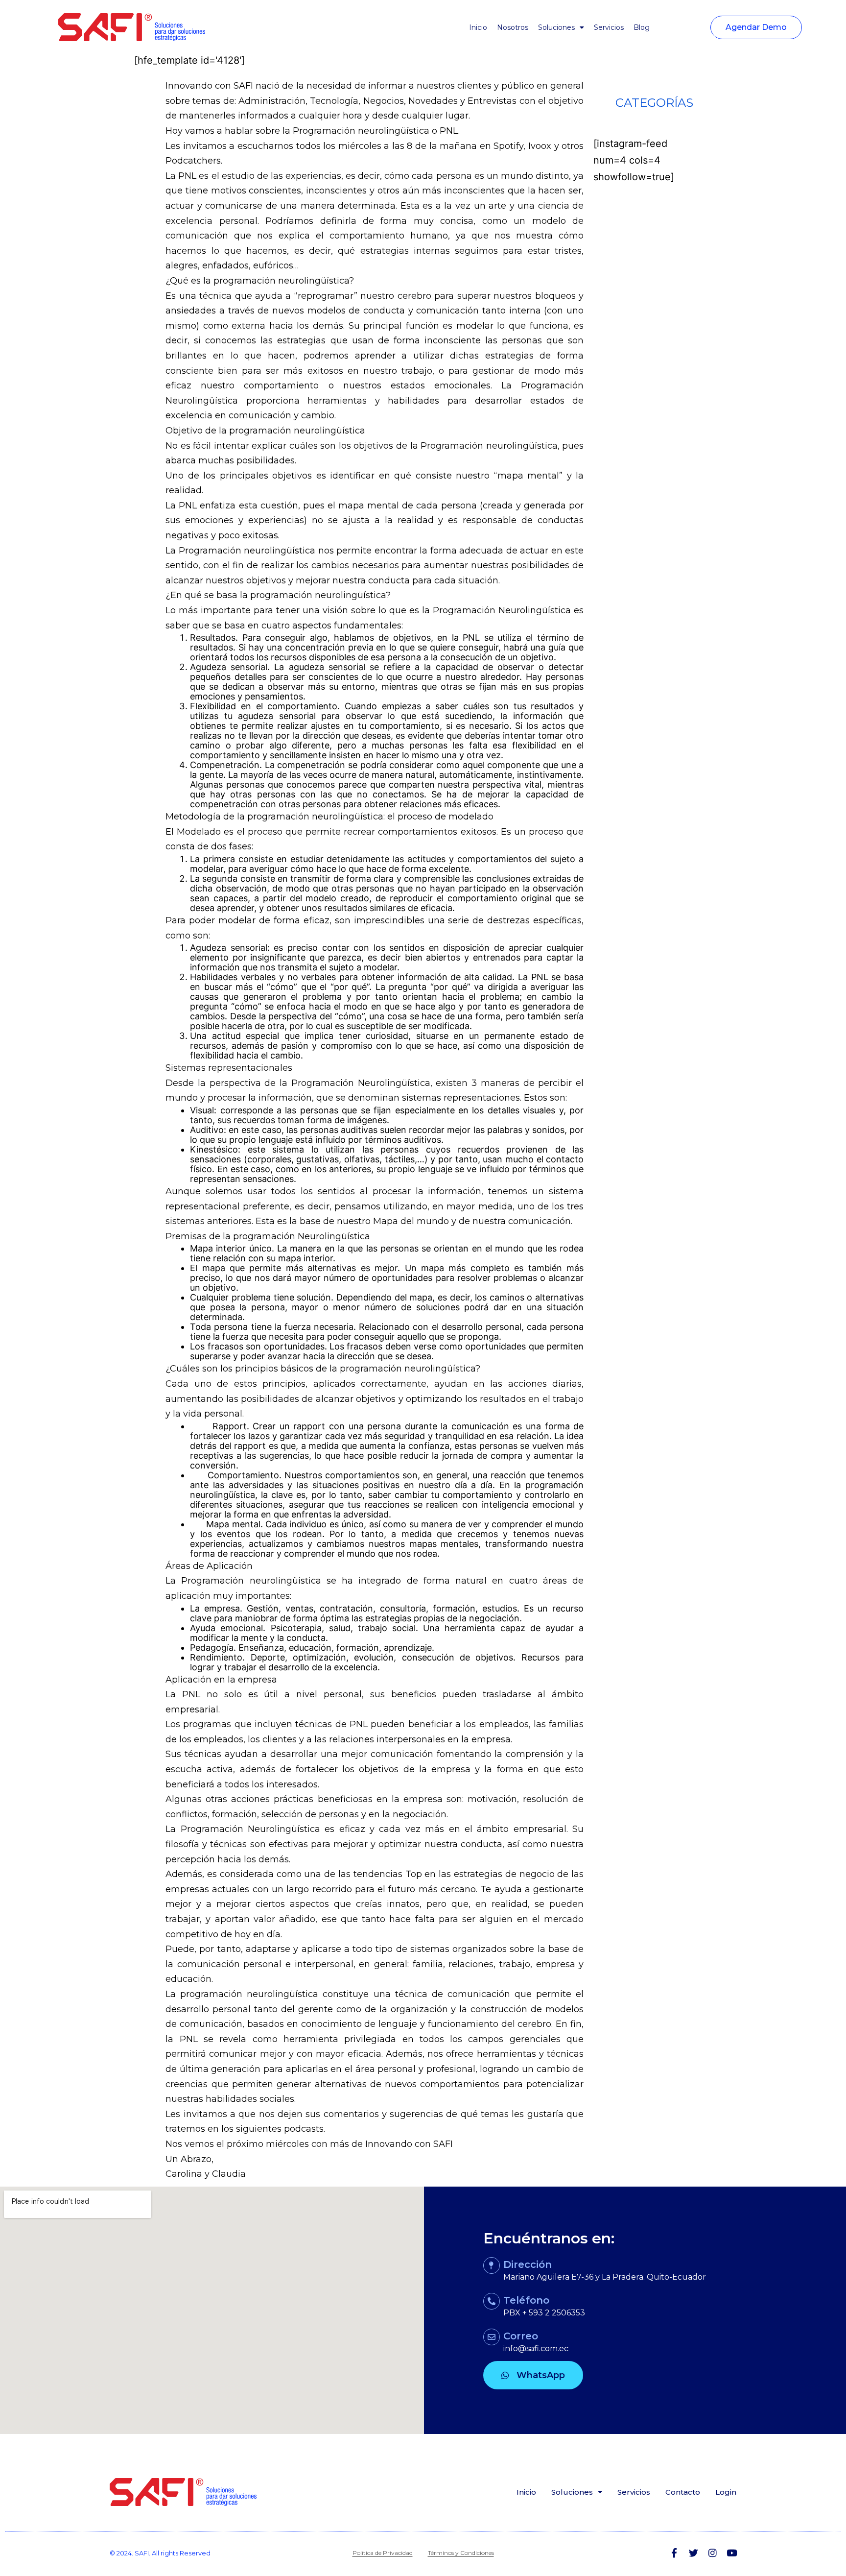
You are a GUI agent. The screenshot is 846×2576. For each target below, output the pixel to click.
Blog (642, 27)
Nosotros (513, 27)
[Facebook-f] (674, 2553)
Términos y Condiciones (461, 2553)
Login (726, 2492)
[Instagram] (713, 2553)
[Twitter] (693, 2553)
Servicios (609, 27)
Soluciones (556, 27)
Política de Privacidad (383, 2553)
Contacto (683, 2492)
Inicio (478, 27)
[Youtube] (732, 2553)
